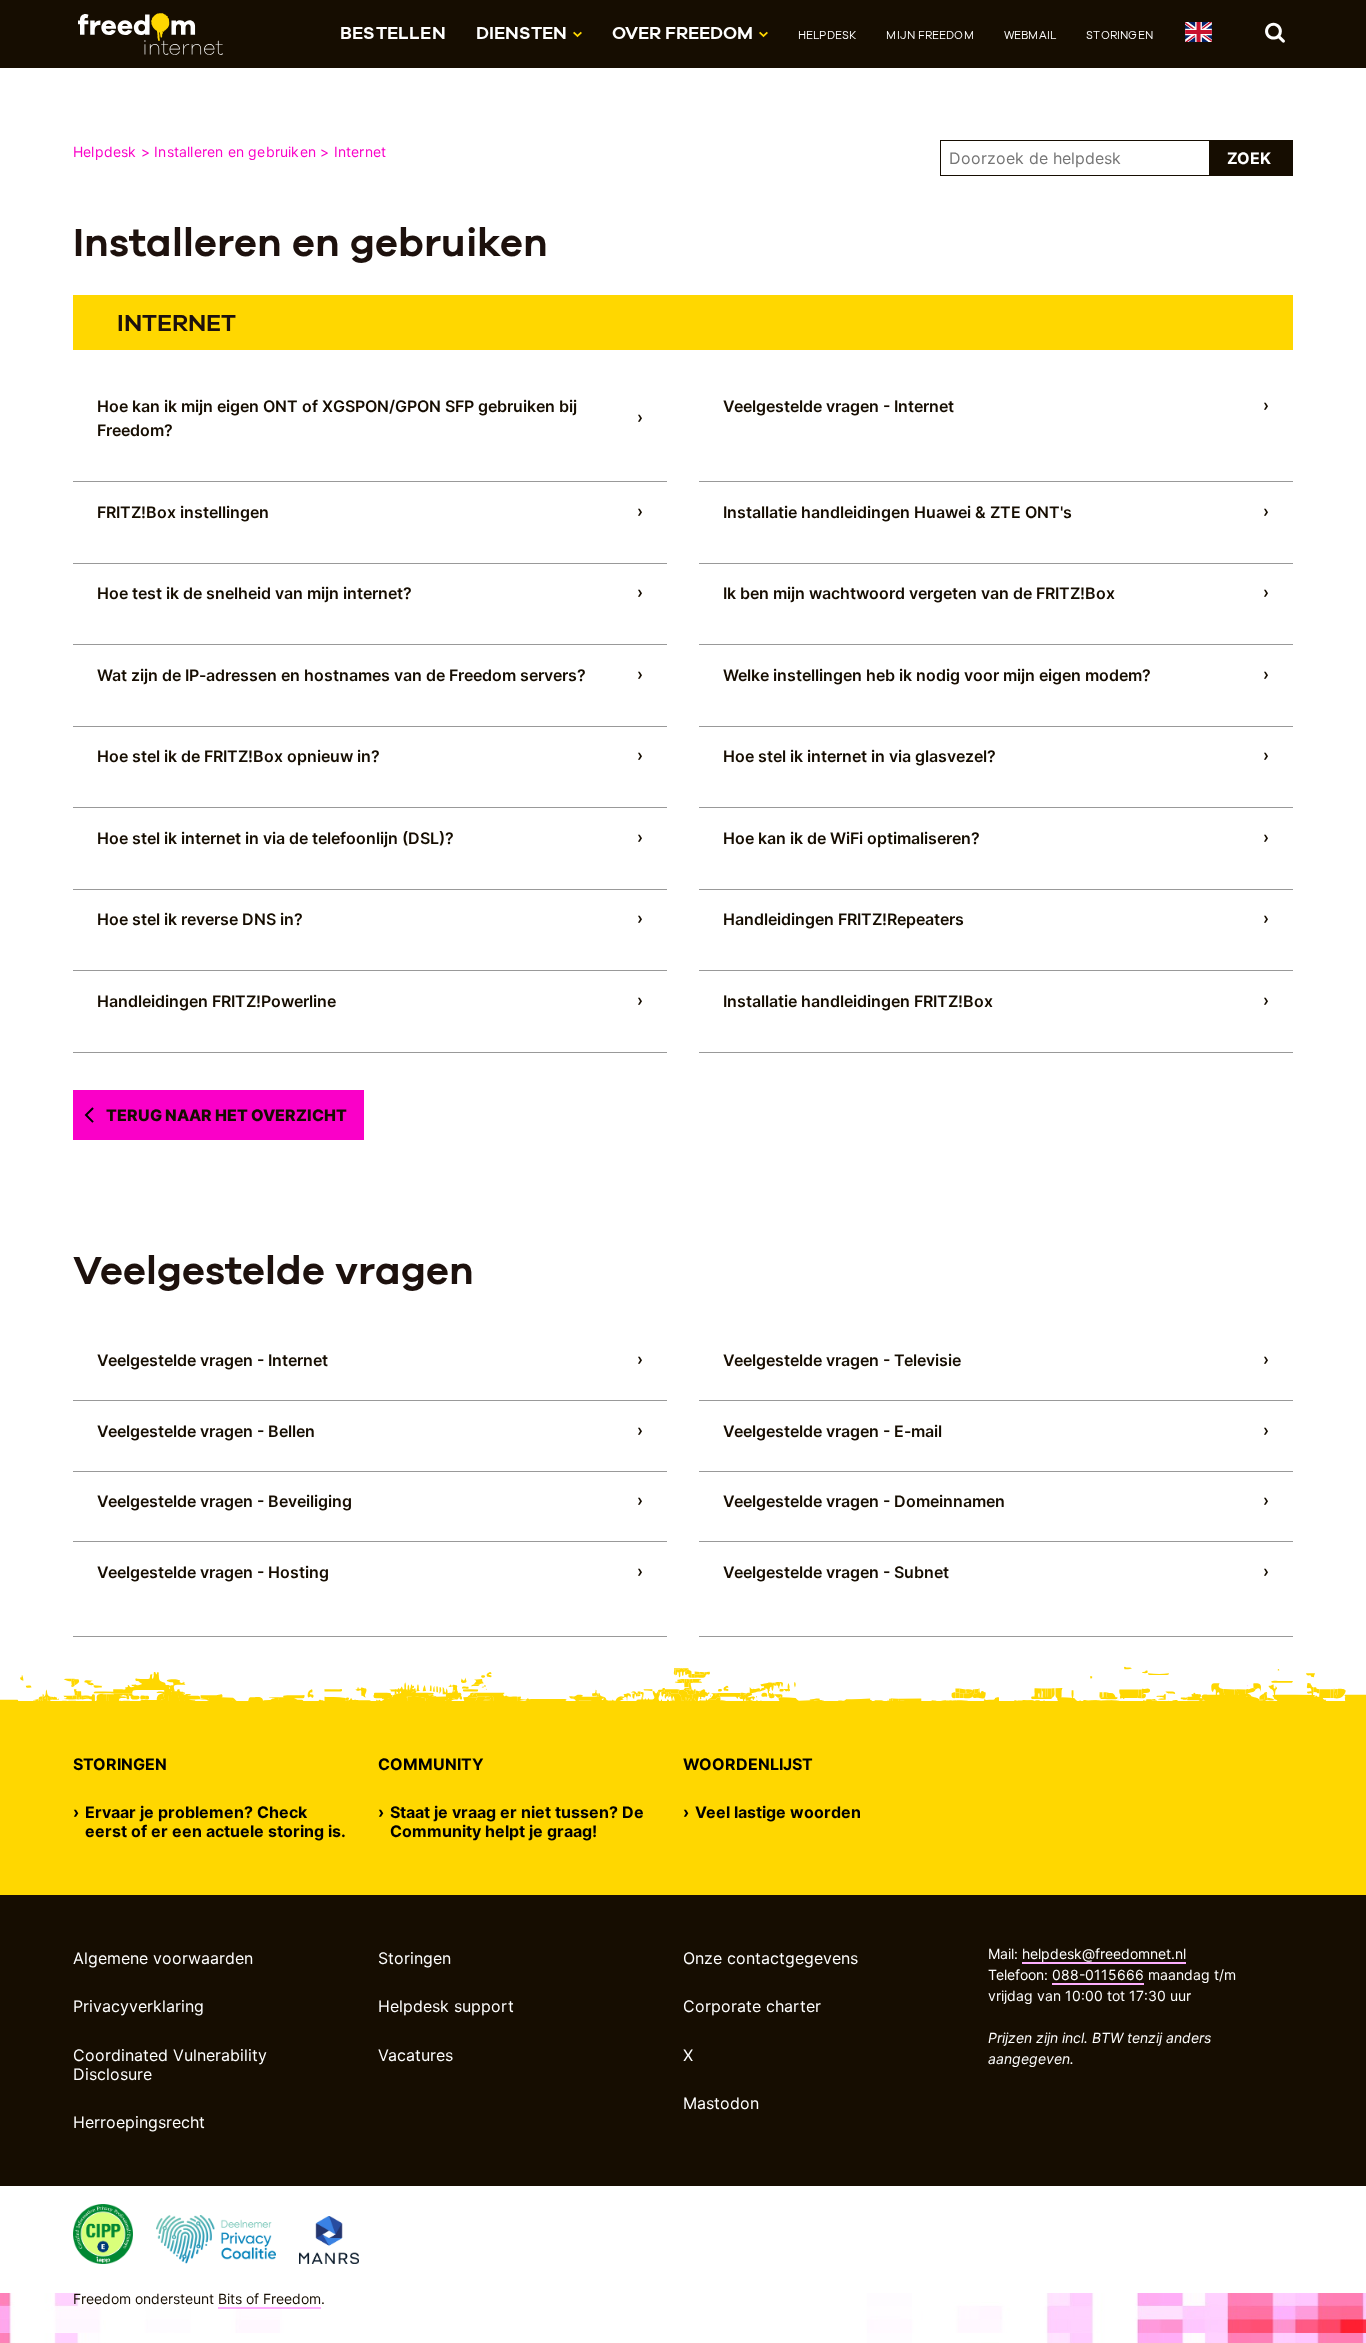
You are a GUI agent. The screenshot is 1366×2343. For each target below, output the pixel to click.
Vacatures (415, 2055)
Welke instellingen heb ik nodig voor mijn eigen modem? (937, 675)
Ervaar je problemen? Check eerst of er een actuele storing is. (215, 1822)
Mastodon (721, 2103)
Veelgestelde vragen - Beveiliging (224, 1501)
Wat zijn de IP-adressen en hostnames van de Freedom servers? (341, 675)
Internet (360, 151)
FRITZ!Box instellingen (183, 512)
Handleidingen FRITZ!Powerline (216, 1001)
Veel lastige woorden (778, 1812)
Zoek (1249, 158)
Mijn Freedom (929, 35)
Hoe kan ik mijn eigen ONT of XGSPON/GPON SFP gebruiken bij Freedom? (337, 418)
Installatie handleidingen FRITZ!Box (858, 1001)
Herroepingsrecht (139, 2122)
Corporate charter (752, 2006)
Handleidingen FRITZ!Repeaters (843, 919)
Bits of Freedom (269, 2298)
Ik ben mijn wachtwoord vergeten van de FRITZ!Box (919, 593)
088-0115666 (1098, 1974)
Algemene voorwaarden (163, 1958)
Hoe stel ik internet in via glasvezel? (859, 756)
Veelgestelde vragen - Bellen (206, 1431)
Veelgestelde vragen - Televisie (842, 1360)
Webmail (1030, 35)
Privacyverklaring (138, 2006)
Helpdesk (827, 35)
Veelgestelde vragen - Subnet (836, 1572)
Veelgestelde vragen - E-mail (832, 1431)
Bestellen (393, 32)
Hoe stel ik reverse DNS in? (200, 919)
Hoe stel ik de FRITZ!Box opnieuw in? (238, 756)
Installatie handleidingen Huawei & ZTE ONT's (897, 512)
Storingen (1119, 35)
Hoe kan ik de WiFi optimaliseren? (851, 838)
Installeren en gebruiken (235, 151)
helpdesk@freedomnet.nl (1104, 1953)
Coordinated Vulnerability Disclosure (170, 2064)
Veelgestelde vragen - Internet (838, 406)
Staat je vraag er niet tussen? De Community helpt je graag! (517, 1822)
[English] (1197, 35)
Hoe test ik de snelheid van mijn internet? (254, 593)
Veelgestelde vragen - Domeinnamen (864, 1501)
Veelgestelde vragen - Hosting (213, 1572)
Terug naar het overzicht (226, 1115)
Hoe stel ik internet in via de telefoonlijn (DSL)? (275, 838)
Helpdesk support (446, 2006)
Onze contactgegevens (770, 1958)
